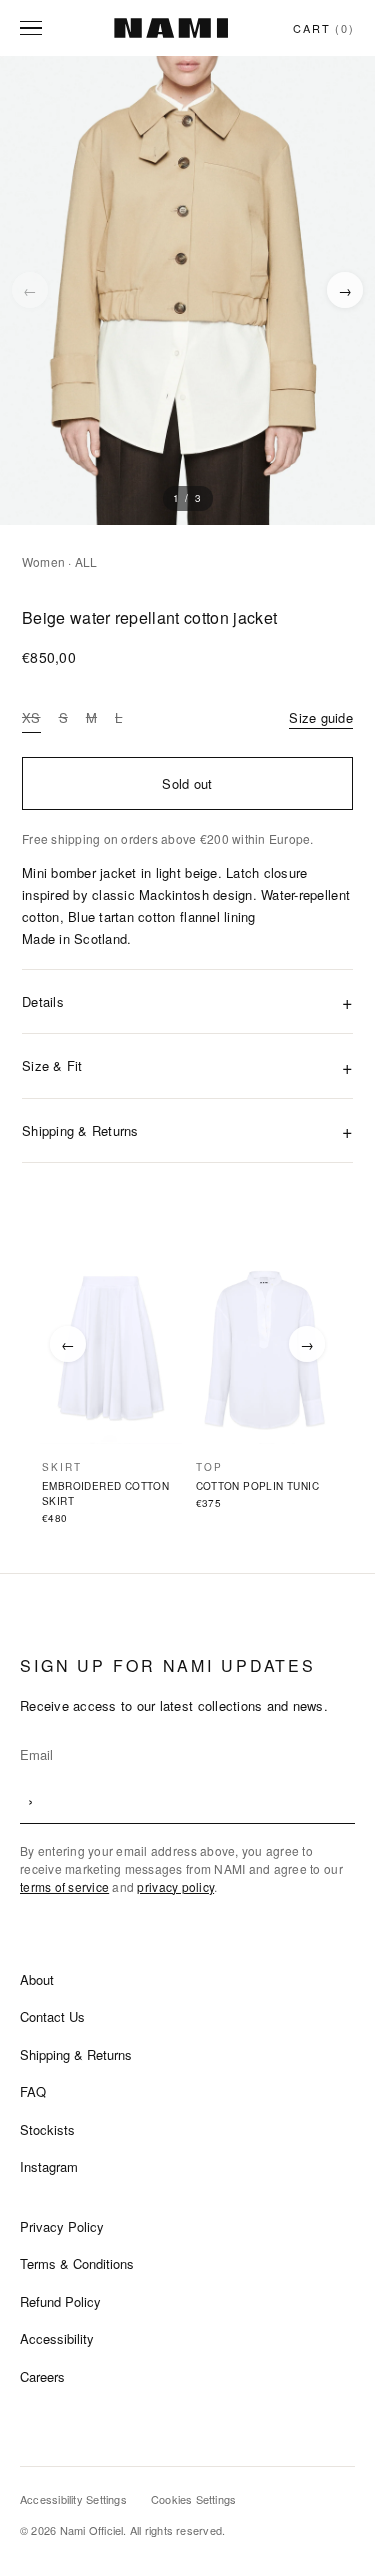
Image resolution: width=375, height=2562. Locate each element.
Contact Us (52, 2016)
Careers (42, 2376)
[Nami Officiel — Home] (171, 28)
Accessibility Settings (73, 2499)
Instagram (49, 2166)
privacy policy (175, 1886)
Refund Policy (60, 2301)
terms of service (64, 1886)
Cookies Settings (194, 2499)
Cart (324, 28)
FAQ (33, 2091)
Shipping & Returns (76, 2054)
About (37, 1979)
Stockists (47, 2129)
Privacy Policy (62, 2226)
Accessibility (57, 2338)
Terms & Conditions (77, 2263)
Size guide (321, 717)
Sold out (187, 783)
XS (31, 717)
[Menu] (34, 28)
